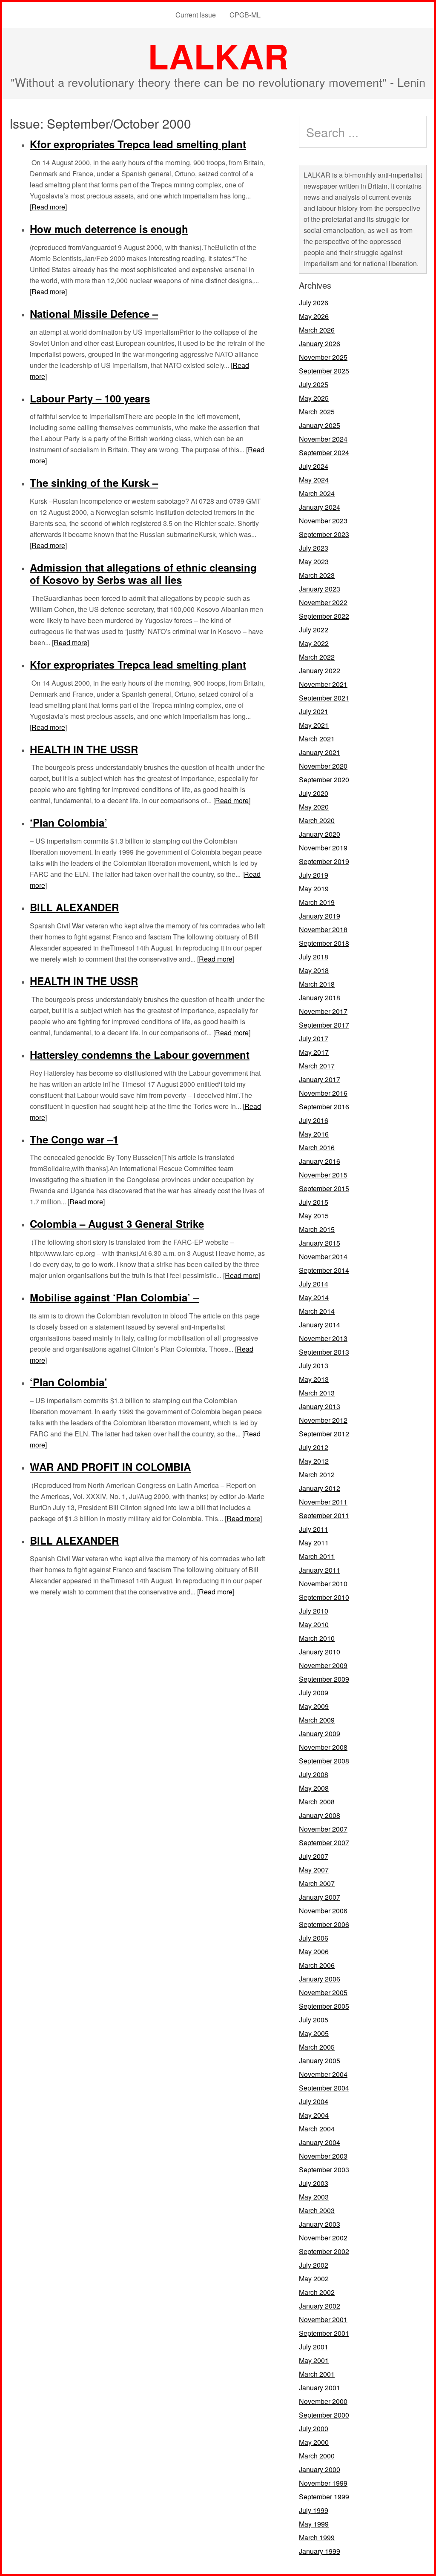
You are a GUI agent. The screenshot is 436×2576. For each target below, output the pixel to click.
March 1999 (317, 2537)
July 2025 (314, 384)
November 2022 (323, 602)
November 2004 (323, 2074)
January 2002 (320, 2306)
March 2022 (317, 657)
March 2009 (317, 1720)
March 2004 (317, 2129)
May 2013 (314, 1379)
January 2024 (320, 507)
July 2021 (314, 711)
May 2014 (314, 1297)
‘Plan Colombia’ (69, 822)
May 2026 (314, 316)
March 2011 (317, 1556)
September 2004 (324, 2088)
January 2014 (320, 1325)
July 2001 (314, 2347)
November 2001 (323, 2319)
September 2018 (324, 943)
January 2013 (320, 1406)
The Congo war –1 (74, 1139)
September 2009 (324, 1679)
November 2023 (323, 521)
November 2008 (323, 1747)
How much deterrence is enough (109, 229)
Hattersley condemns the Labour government (140, 1054)
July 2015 (314, 1202)
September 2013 (324, 1352)
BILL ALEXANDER (74, 907)
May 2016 (314, 1134)
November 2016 (323, 1093)
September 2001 (324, 2333)
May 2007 (314, 1870)
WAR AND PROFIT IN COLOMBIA (110, 1467)
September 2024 (324, 452)
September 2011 (324, 1515)
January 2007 (320, 1897)
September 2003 (324, 2170)
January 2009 (320, 1733)
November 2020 (323, 766)
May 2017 (314, 1052)
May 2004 (314, 2115)
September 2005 (324, 2006)
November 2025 (323, 357)
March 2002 (317, 2292)
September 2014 (324, 1270)
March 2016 (317, 1147)
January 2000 (320, 2469)
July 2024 (314, 466)
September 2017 (324, 1025)
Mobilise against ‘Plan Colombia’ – (114, 1297)
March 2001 (317, 2374)
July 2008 (314, 1774)
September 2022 (324, 616)
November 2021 (323, 684)
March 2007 (317, 1883)
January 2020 (320, 834)
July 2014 (314, 1284)
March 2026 (317, 330)
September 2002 (324, 2251)
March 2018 (317, 984)
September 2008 (324, 1761)
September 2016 (324, 1107)
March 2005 (317, 2047)
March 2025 (317, 412)
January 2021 (320, 752)
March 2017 (317, 1066)
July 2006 (314, 1938)
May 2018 (314, 970)
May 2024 (314, 480)
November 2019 (323, 848)
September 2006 (324, 1924)
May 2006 (314, 1951)
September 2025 (324, 371)
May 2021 (314, 725)
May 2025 (314, 398)
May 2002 (314, 2279)
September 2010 (324, 1597)
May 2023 (314, 561)
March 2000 (317, 2456)
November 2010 (323, 1584)
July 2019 (314, 875)
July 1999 (314, 2510)
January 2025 (320, 425)
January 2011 (320, 1570)
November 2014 (323, 1256)
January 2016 (320, 1161)
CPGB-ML (245, 15)
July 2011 (314, 1529)
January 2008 (320, 1815)
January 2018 (320, 998)
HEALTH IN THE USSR (84, 749)
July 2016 (314, 1120)
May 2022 (314, 643)
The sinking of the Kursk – (94, 482)
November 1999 (323, 2483)
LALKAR (218, 56)
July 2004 (314, 2101)
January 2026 (320, 343)
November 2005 (323, 1992)
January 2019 (320, 916)
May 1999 (314, 2524)
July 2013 (314, 1366)
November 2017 (323, 1011)
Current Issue (196, 15)
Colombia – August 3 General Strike (117, 1223)
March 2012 (317, 1475)
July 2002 (314, 2265)
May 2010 (314, 1624)
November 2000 (323, 2401)
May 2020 (314, 807)
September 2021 (324, 698)
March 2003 (317, 2210)
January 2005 (320, 2061)
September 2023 (324, 534)
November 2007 (323, 1829)
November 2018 (323, 929)
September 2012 (324, 1434)
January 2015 (320, 1243)
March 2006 (317, 1965)
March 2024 (317, 493)
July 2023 (314, 548)
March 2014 (317, 1311)
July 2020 (314, 793)
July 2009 (314, 1693)
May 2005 (314, 2033)
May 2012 (314, 1461)
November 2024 (323, 439)
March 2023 (317, 575)
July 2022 (314, 630)
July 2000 (314, 2428)
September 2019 (324, 861)
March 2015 (317, 1229)
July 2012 (314, 1447)
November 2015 (323, 1175)
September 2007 (324, 1842)
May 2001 (314, 2360)
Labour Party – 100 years (90, 398)
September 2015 (324, 1188)
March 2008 (317, 1802)
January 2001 (320, 2388)
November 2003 (323, 2156)
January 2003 (320, 2224)
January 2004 (320, 2142)
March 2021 (317, 739)
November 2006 (323, 1911)
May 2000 (314, 2442)
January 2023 (320, 589)
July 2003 (314, 2183)
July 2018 (314, 957)
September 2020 (324, 780)
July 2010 (314, 1611)
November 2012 (323, 1420)
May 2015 (314, 1216)
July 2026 (314, 303)
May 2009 (314, 1706)
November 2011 (323, 1502)
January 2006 (320, 1979)
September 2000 (324, 2415)
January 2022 (320, 671)
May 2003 (314, 2197)
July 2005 (314, 2020)
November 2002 (323, 2238)
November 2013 (323, 1338)
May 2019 (314, 889)
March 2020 (317, 820)
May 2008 (314, 1788)
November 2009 (323, 1665)
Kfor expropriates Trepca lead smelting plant (138, 144)
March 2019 (317, 902)
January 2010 (320, 1652)
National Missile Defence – (94, 313)
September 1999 (324, 2497)
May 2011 (314, 1543)
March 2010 (317, 1638)
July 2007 (314, 1856)
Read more (48, 207)
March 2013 (317, 1393)
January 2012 (320, 1488)
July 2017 (314, 1038)
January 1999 (320, 2551)
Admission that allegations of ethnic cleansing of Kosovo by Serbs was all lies (143, 573)
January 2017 (320, 1079)
